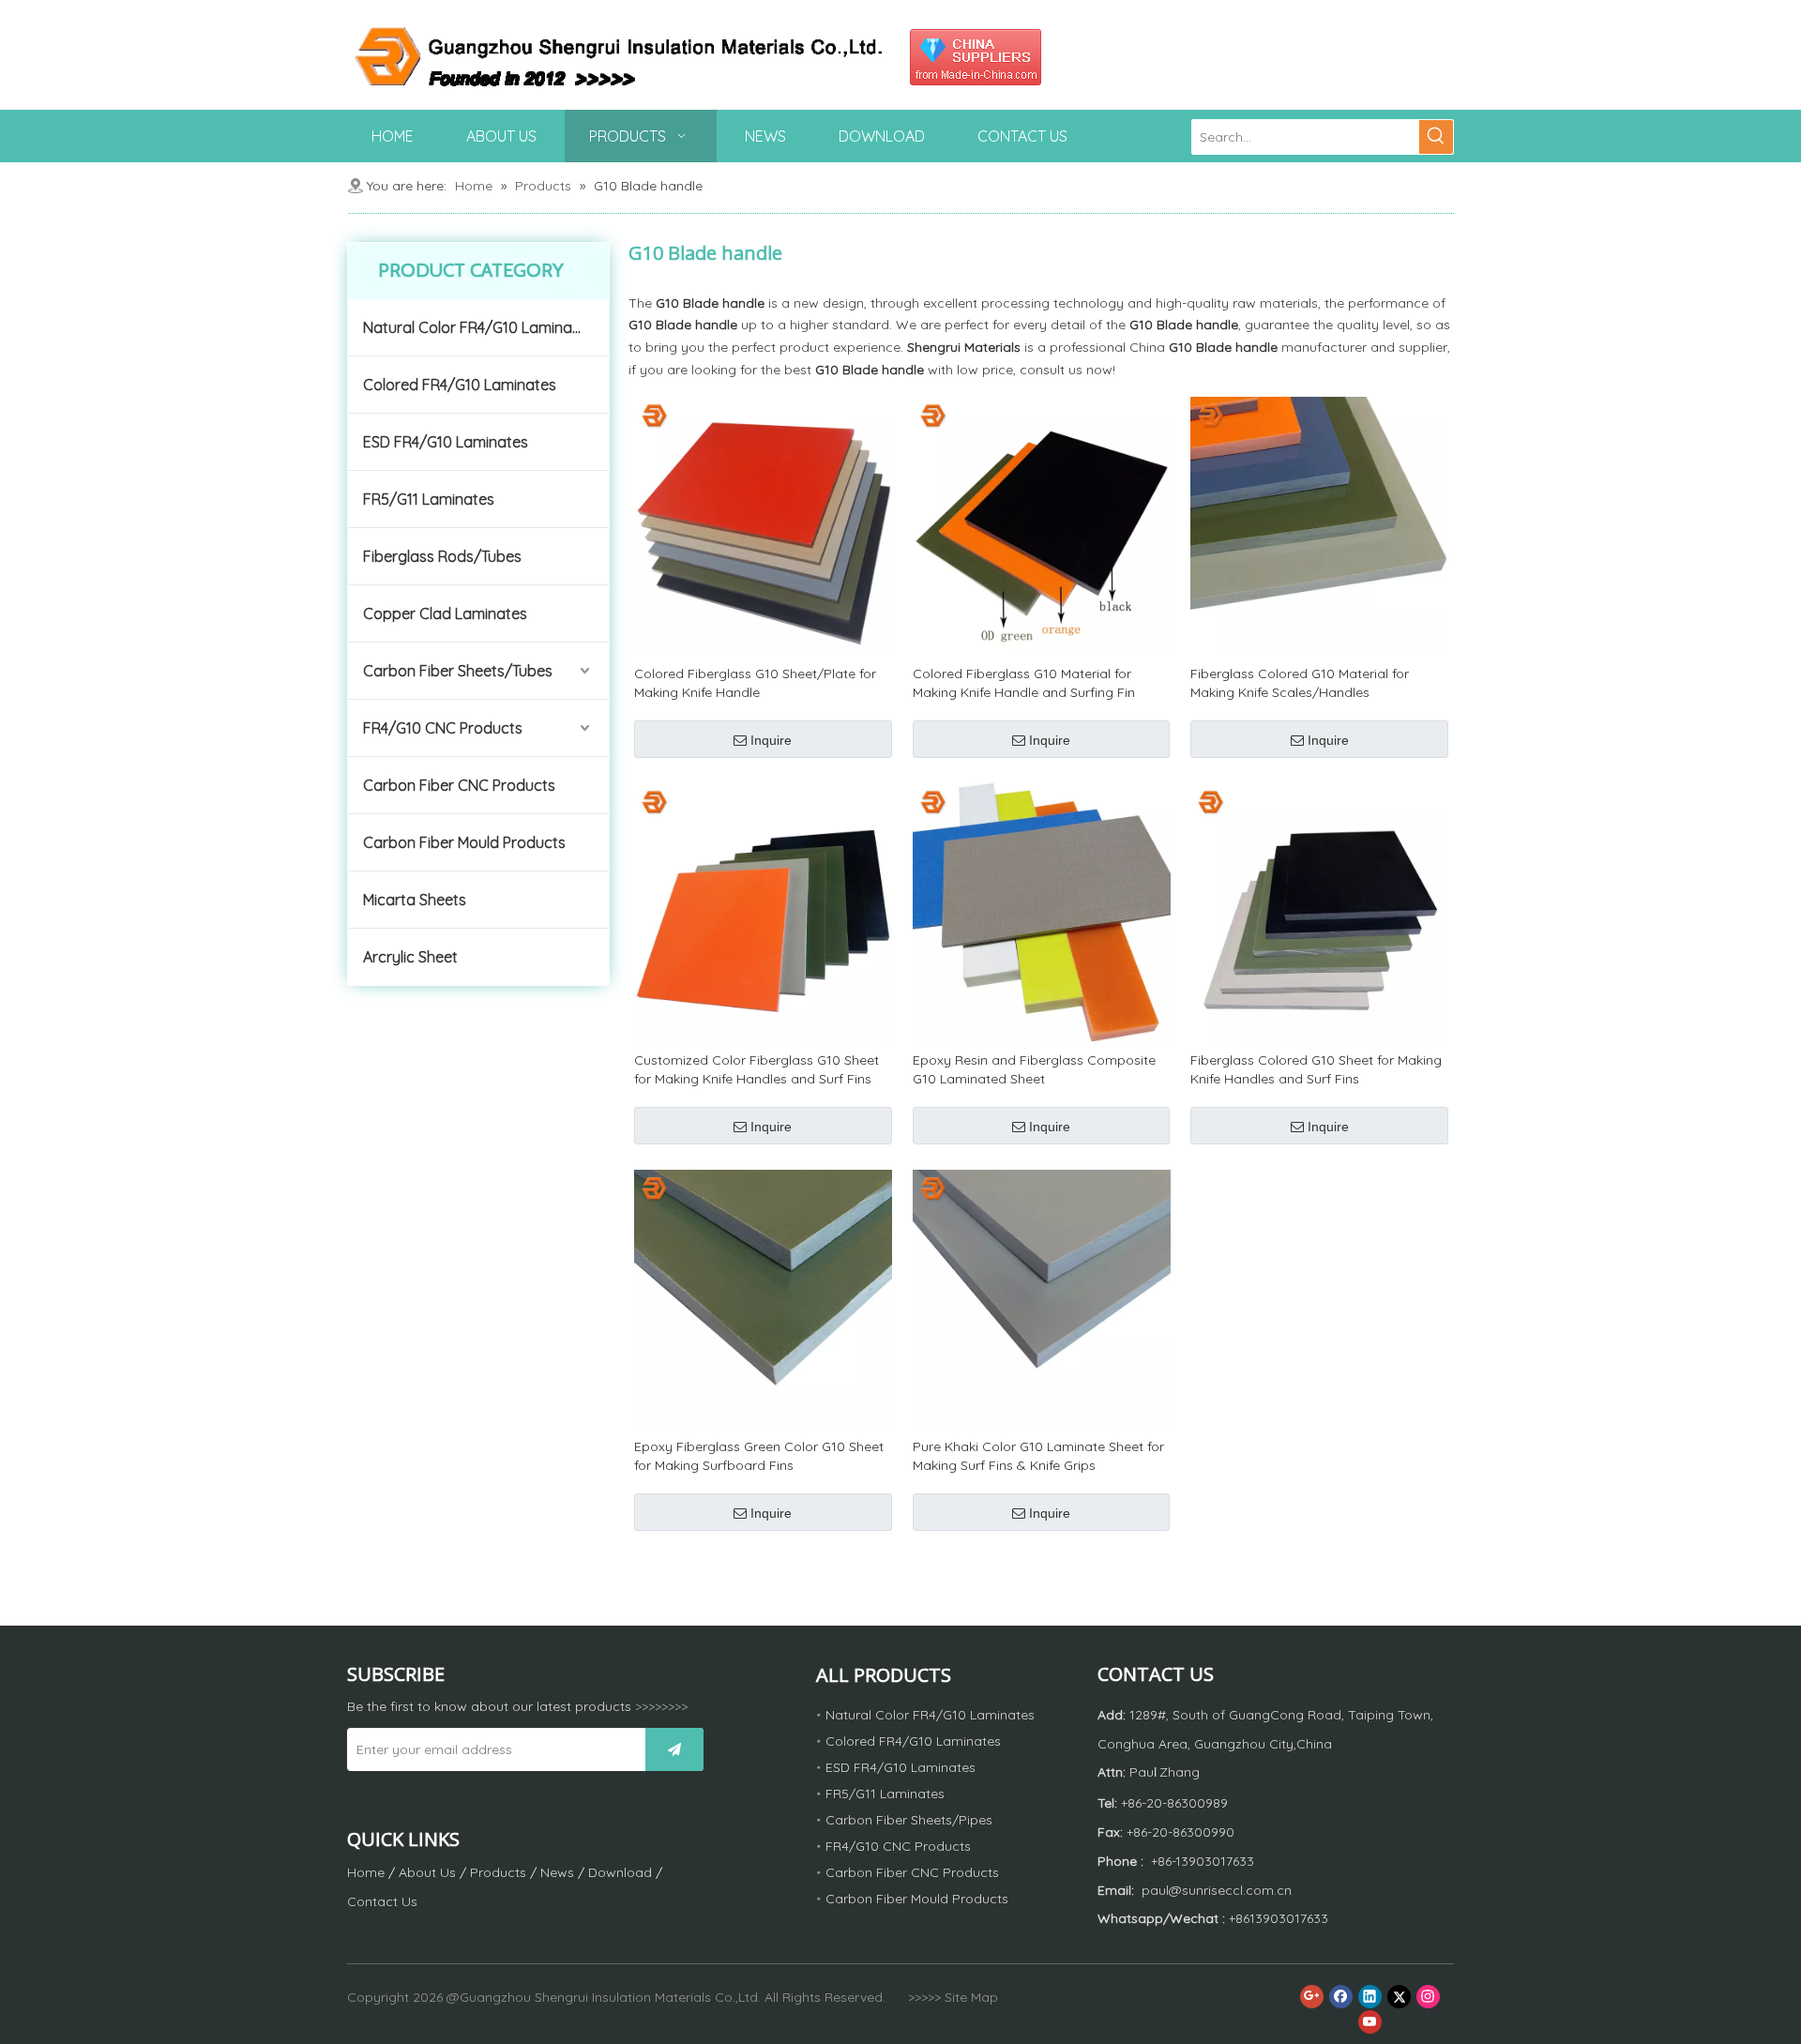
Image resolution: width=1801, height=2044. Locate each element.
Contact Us (382, 1901)
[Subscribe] (674, 1749)
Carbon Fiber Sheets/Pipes (909, 1820)
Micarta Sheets (415, 900)
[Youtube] (1370, 2022)
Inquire (771, 740)
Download (620, 1872)
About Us (427, 1872)
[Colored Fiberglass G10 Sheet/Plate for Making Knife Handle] (763, 524)
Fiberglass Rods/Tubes (442, 556)
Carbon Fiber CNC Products (459, 785)
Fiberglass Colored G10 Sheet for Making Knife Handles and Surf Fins (1316, 1069)
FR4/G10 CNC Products (443, 728)
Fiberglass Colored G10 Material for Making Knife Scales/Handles (1300, 683)
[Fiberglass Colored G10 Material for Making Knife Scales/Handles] (1319, 524)
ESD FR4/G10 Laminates (446, 442)
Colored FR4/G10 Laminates (460, 385)
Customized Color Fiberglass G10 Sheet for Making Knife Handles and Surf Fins (757, 1069)
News (557, 1872)
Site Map (971, 1997)
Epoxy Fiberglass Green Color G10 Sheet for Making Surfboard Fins (759, 1456)
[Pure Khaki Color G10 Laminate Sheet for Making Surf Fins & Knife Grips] (1042, 1297)
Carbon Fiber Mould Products (464, 842)
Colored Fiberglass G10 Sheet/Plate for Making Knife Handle (755, 683)
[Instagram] (1428, 1997)
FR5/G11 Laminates (429, 499)
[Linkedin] (1370, 1997)
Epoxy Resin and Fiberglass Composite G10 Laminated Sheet (1034, 1069)
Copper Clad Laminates (445, 613)
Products (498, 1872)
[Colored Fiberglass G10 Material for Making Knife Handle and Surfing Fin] (1042, 524)
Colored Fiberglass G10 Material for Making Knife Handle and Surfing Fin (1024, 683)
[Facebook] (1341, 1997)
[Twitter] (1399, 1997)
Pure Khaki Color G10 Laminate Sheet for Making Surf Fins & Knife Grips (1038, 1456)
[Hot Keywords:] (1436, 137)
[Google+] (1312, 1997)
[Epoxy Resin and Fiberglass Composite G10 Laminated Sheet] (1042, 911)
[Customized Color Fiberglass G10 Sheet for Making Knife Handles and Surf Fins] (763, 911)
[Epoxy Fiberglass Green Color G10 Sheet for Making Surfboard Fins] (763, 1297)
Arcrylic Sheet (410, 957)
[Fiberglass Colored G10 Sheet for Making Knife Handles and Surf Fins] (1319, 911)
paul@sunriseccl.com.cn (1217, 1890)
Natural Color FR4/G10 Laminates (478, 327)
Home (366, 1872)
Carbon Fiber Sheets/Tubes (458, 671)
